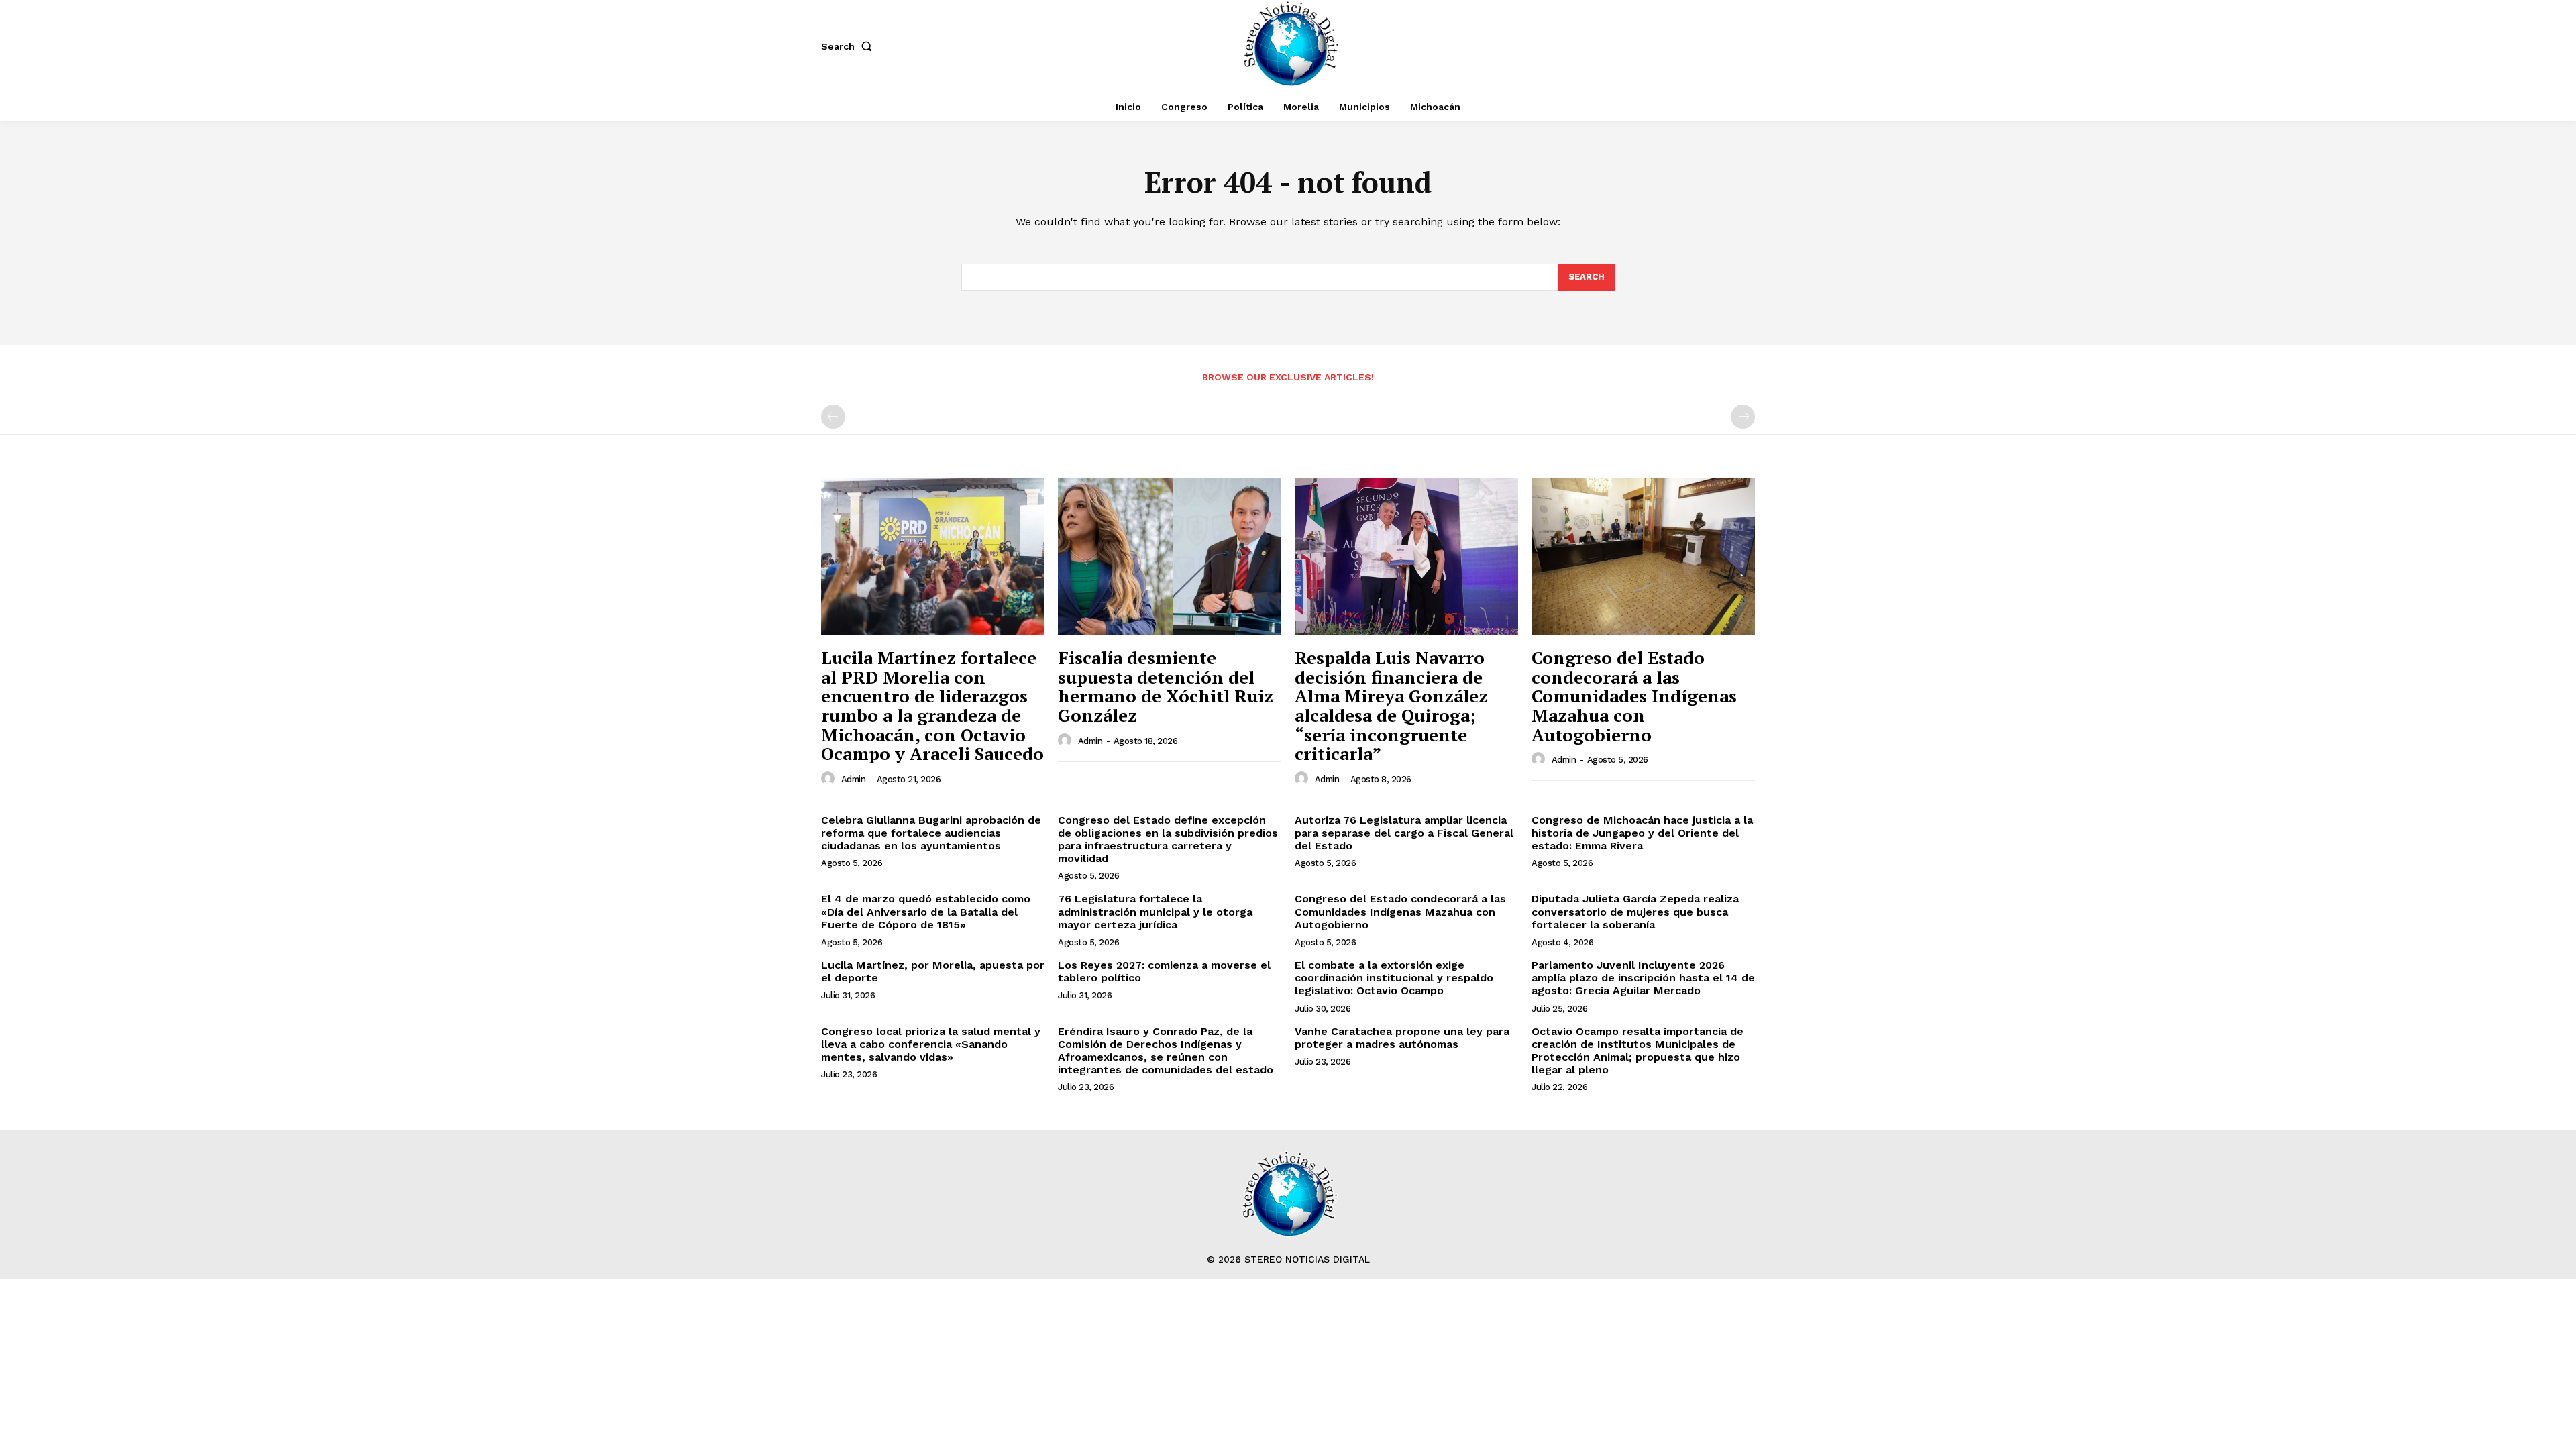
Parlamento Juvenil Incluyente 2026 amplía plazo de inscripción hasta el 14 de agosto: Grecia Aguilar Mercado (1643, 978)
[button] (849, 46)
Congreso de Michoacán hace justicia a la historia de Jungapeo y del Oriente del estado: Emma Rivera (1642, 833)
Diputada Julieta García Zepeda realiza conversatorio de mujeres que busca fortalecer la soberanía (1635, 911)
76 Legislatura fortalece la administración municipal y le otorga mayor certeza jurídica (1155, 911)
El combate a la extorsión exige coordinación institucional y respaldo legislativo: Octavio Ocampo (1394, 978)
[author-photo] (830, 779)
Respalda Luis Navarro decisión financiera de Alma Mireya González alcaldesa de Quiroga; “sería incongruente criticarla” (1391, 705)
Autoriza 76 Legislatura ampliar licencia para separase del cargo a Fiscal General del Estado (1404, 833)
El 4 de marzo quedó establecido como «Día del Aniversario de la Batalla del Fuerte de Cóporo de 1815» (926, 911)
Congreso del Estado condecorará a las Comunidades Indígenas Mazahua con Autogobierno (1634, 696)
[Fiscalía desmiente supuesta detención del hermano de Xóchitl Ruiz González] (1170, 556)
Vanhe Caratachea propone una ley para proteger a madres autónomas (1402, 1038)
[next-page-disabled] (1743, 417)
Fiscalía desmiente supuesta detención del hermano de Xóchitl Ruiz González (1166, 686)
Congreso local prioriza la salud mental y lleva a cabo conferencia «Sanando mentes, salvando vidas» (931, 1044)
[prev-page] (833, 417)
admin (854, 779)
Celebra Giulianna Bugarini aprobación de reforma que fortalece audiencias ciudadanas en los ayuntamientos (931, 833)
